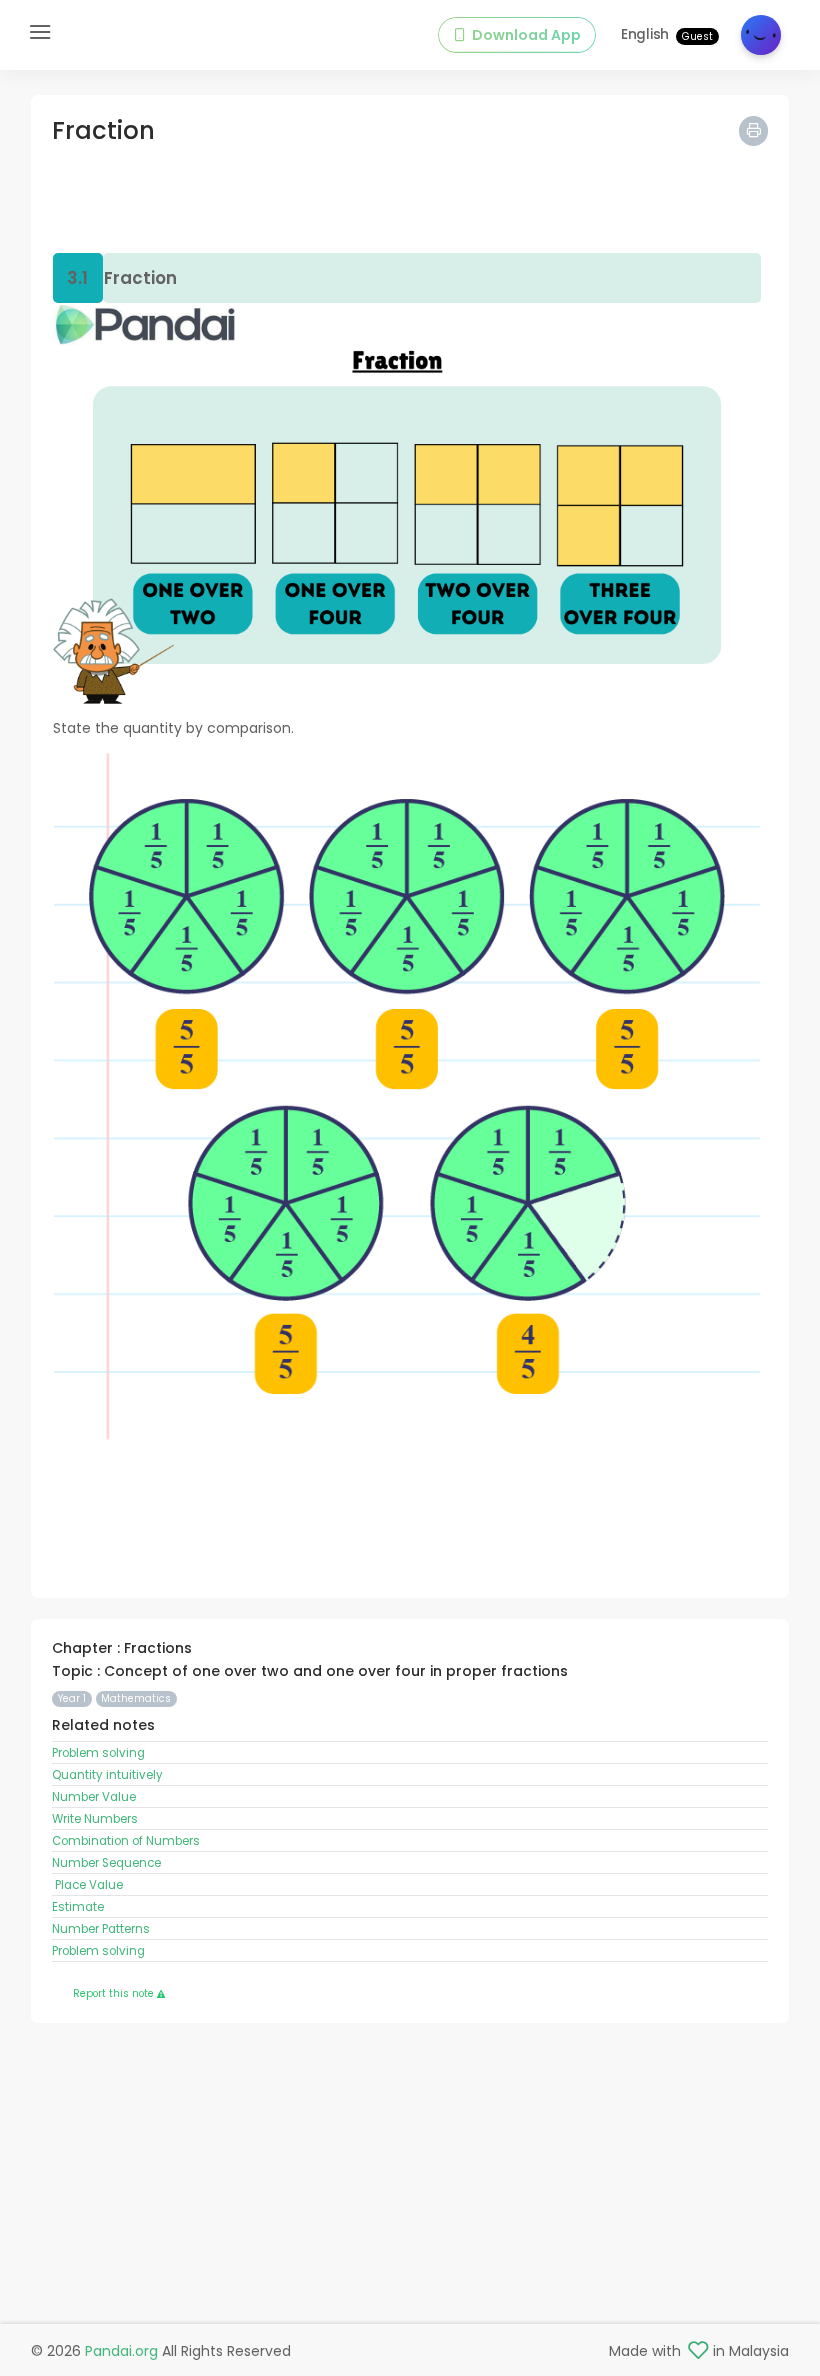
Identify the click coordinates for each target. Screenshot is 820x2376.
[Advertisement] (410, 202)
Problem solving (98, 1753)
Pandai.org (121, 2351)
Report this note (115, 1993)
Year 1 (72, 1698)
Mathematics (136, 1698)
